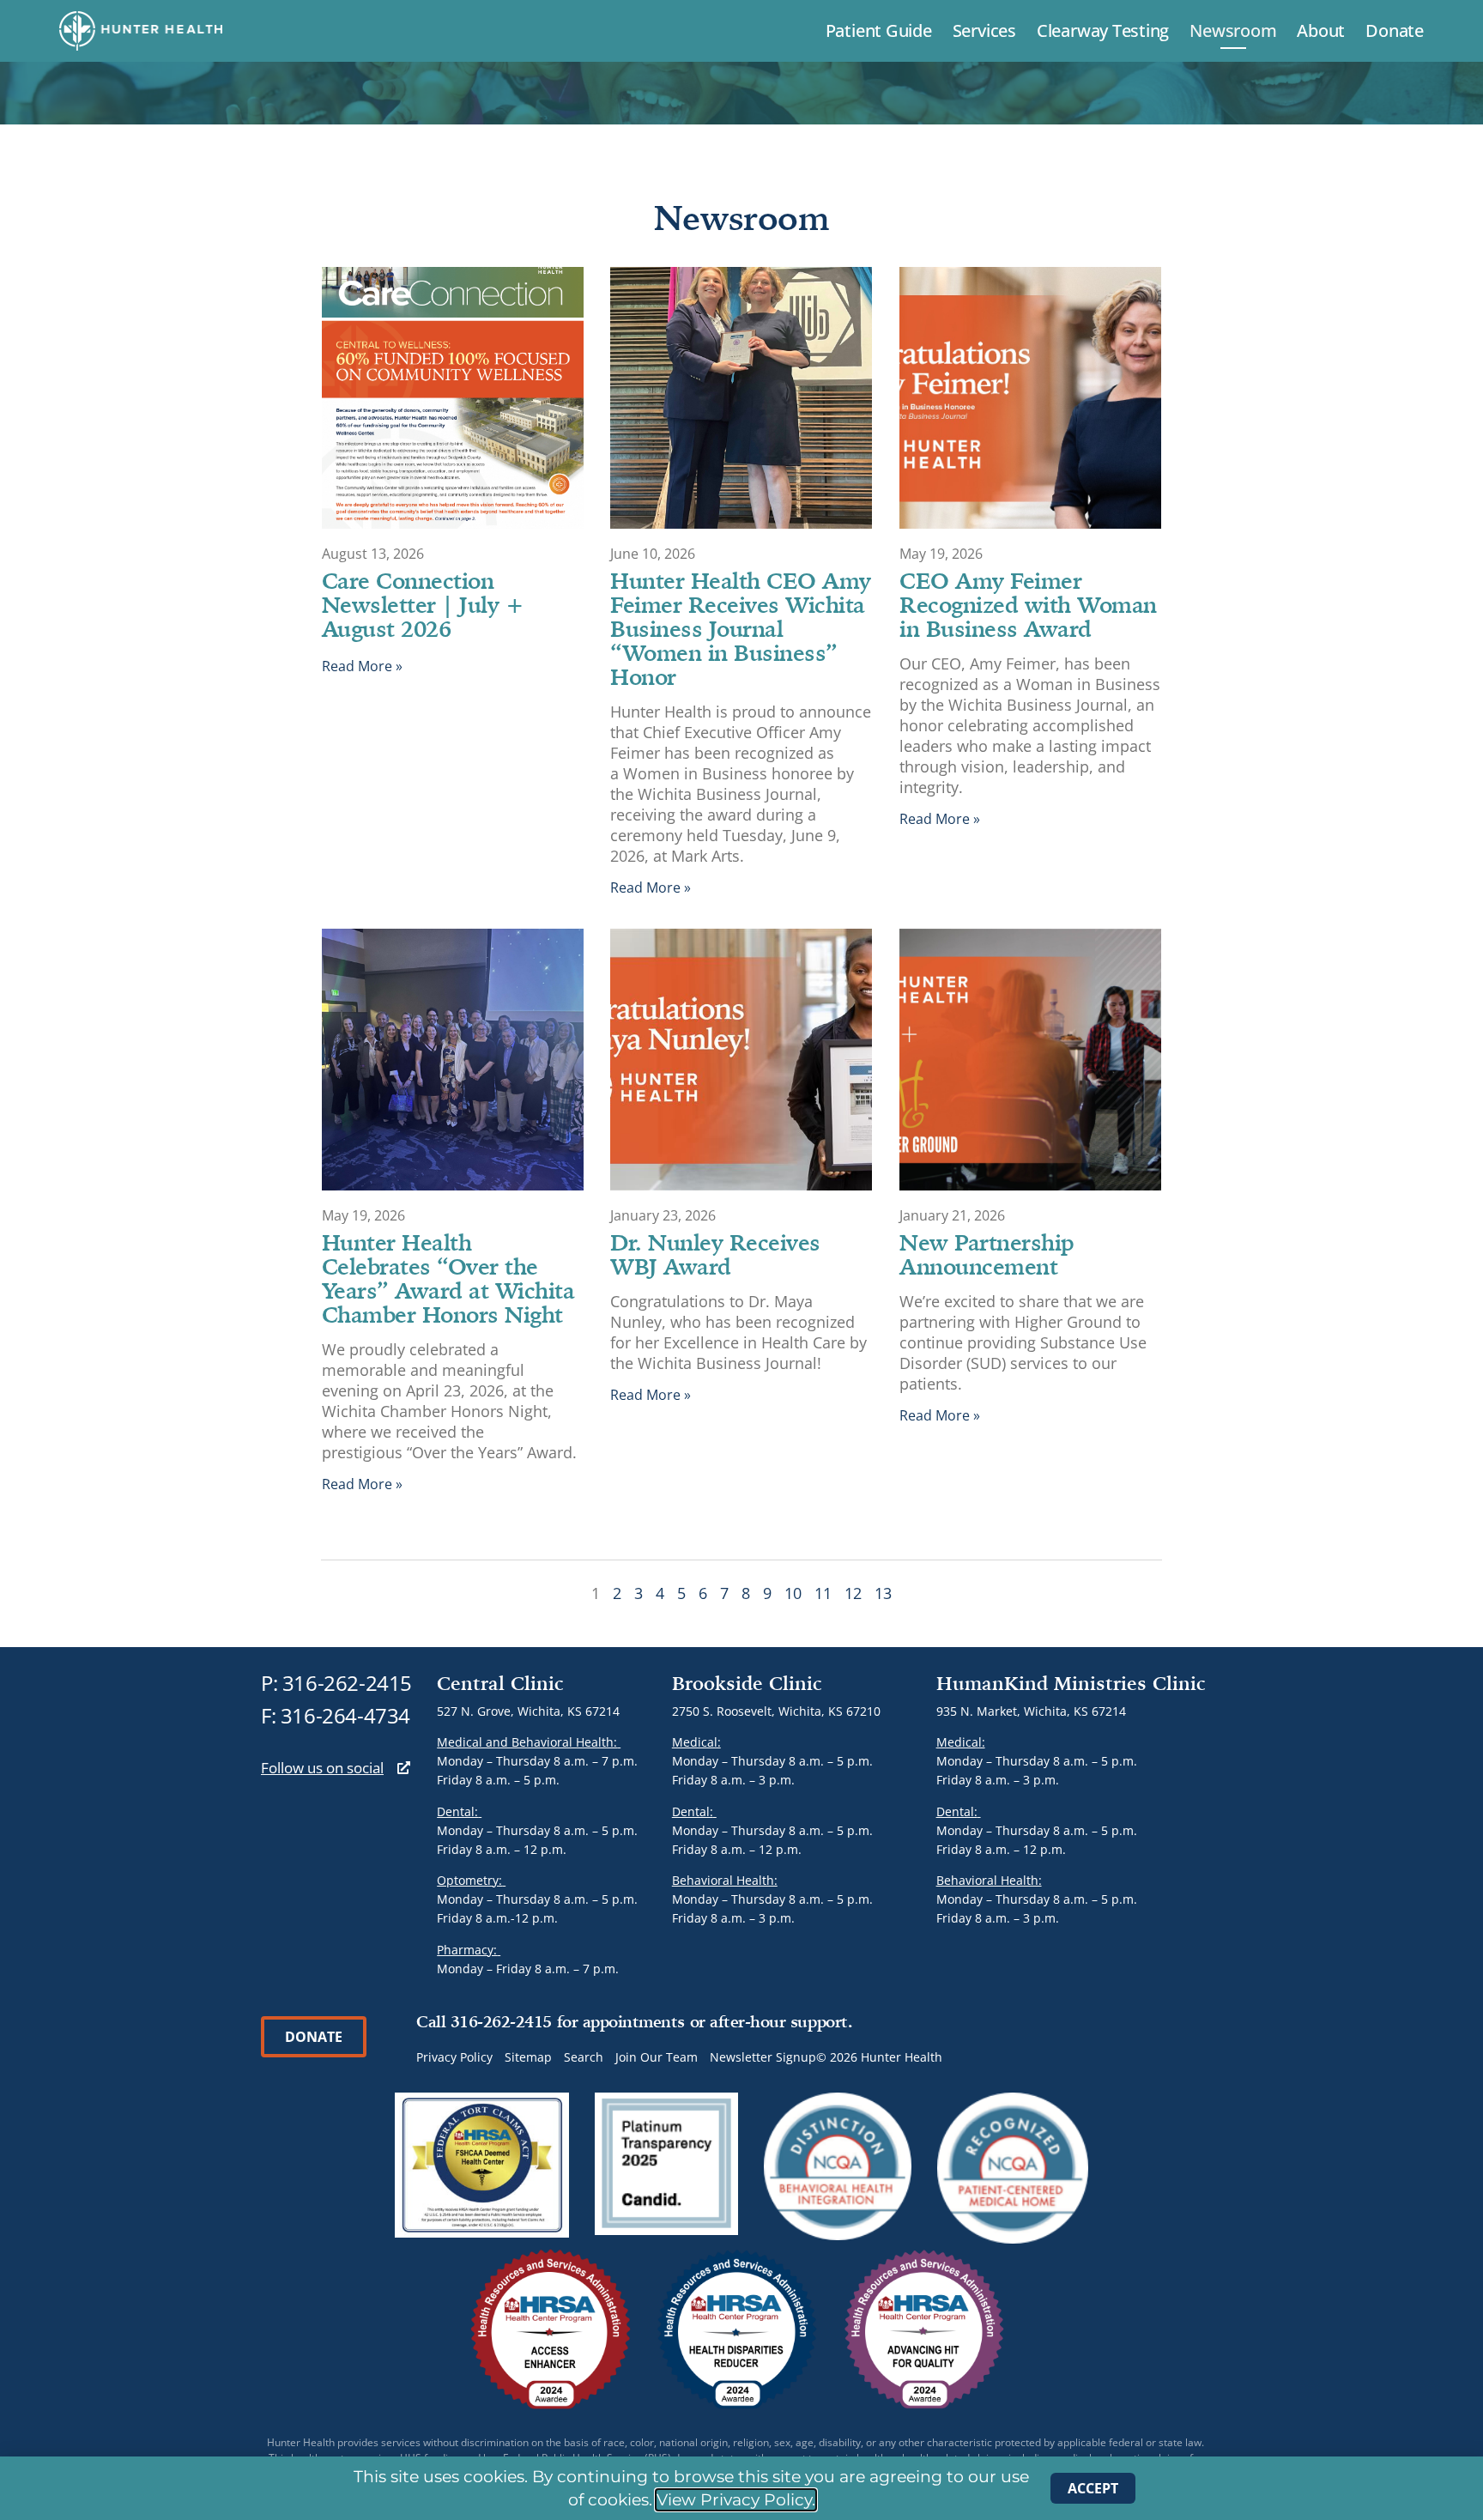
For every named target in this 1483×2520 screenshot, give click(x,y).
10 (793, 1593)
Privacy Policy (454, 2057)
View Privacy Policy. (736, 2500)
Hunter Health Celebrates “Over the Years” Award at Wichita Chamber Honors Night (448, 1278)
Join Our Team (657, 2057)
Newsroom (1233, 30)
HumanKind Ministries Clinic (1071, 1683)
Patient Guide (879, 30)
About (1321, 30)
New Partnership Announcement (987, 1254)
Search (584, 2057)
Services (984, 30)
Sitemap (528, 2057)
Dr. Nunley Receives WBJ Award (715, 1254)
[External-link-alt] (404, 1768)
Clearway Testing (1103, 30)
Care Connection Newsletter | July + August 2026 (423, 604)
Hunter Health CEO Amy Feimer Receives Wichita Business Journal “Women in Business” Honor (741, 628)
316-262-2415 (347, 1683)
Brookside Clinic (747, 1683)
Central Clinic (500, 1683)
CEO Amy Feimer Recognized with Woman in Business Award (1028, 604)
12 (853, 1593)
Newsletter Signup (763, 2057)
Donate (1395, 30)
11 (823, 1593)
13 (883, 1593)
